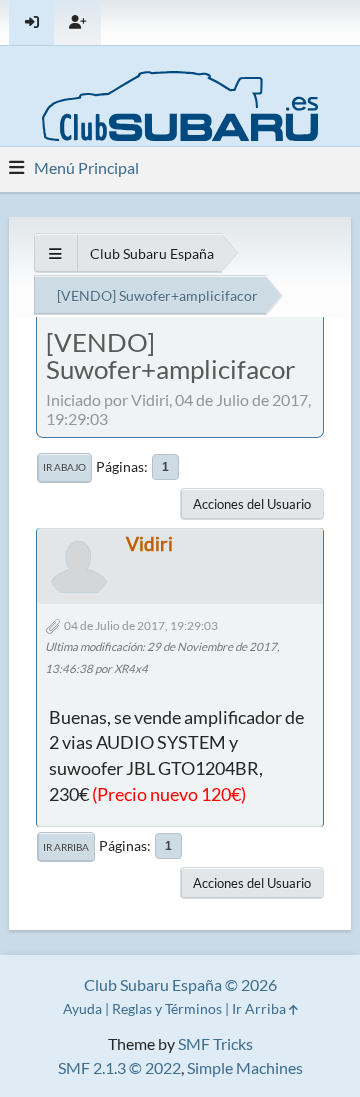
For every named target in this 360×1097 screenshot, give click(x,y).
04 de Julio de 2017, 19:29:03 (141, 625)
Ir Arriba (66, 847)
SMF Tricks (215, 1043)
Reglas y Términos (167, 1008)
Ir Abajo (64, 467)
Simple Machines (245, 1067)
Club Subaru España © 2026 (180, 984)
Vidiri (149, 543)
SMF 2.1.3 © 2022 (119, 1067)
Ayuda (82, 1008)
